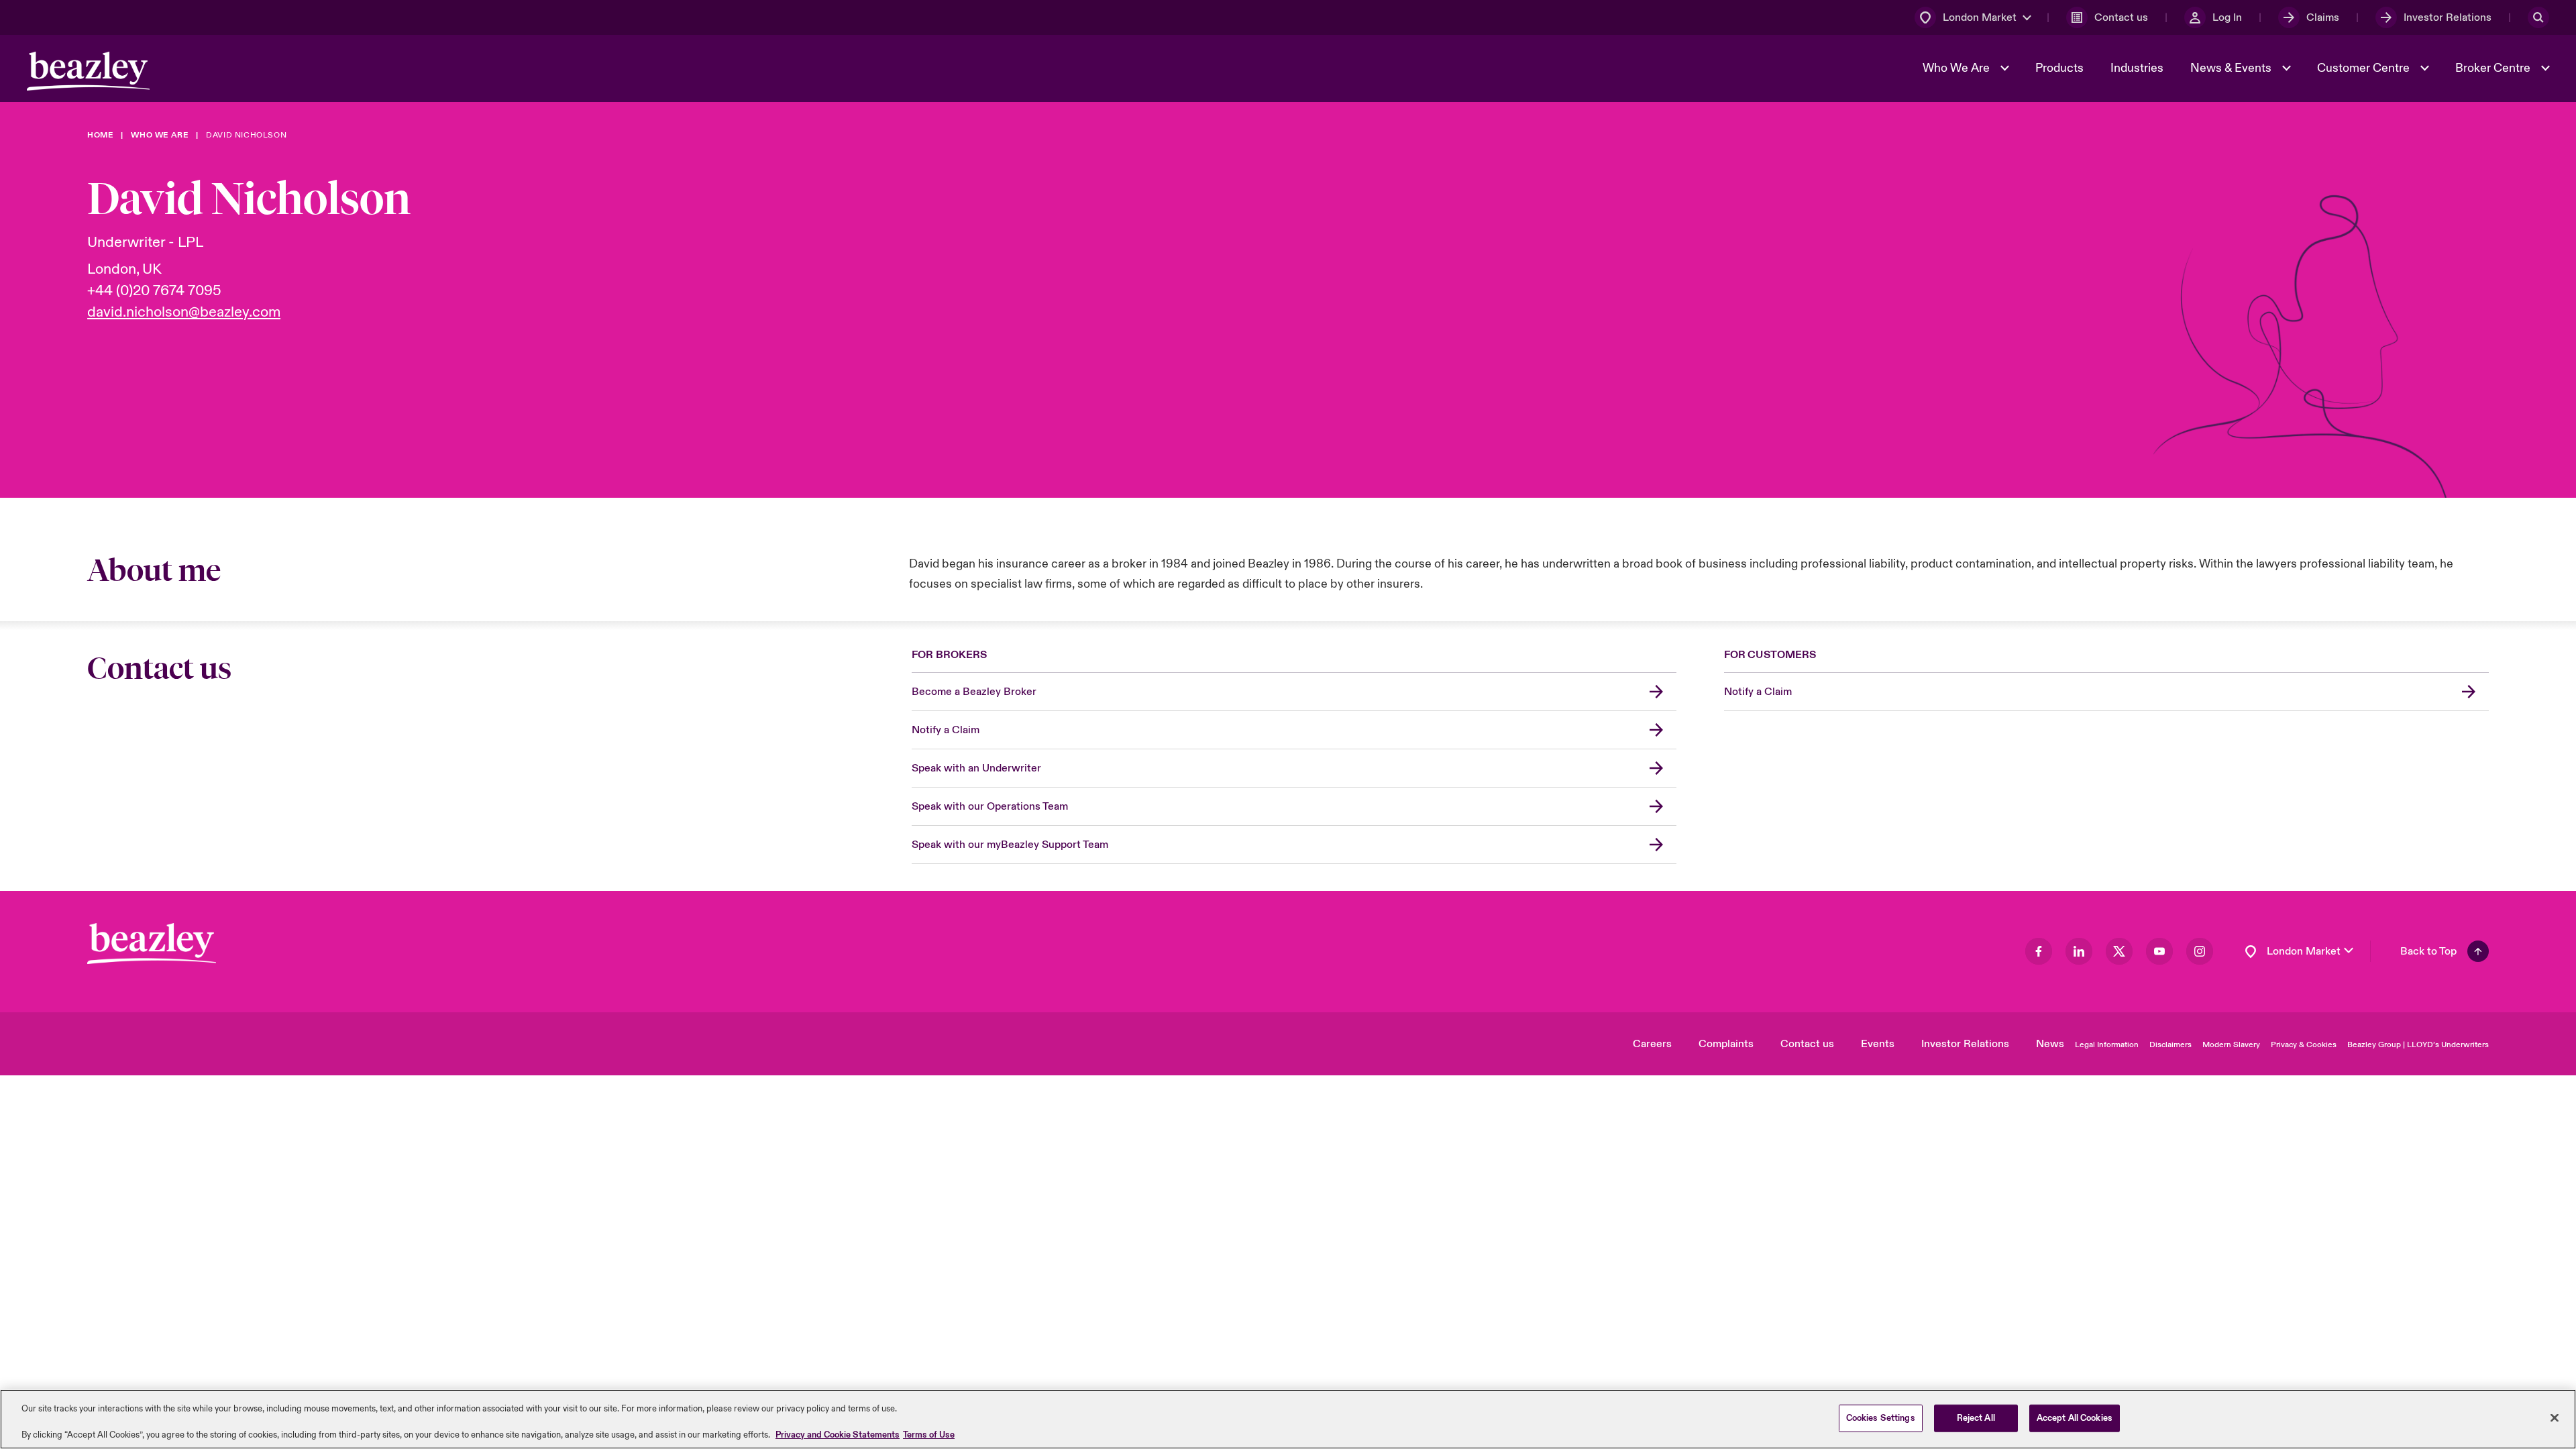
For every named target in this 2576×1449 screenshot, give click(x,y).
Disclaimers (2170, 1045)
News (2050, 1044)
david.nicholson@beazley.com (184, 312)
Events (1878, 1044)
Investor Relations (1965, 1044)
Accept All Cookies (2075, 1417)
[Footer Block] (152, 944)
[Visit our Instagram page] (2200, 951)
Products (2059, 68)
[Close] (2555, 1417)
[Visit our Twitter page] (2119, 951)
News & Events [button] (2232, 68)
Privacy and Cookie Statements (838, 1435)
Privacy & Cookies (2304, 1045)
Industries (2137, 68)
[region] (1288, 1419)
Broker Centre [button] (2494, 68)
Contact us (1807, 1044)
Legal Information (2107, 1045)
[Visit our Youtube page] (2159, 951)
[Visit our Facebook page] (2039, 951)
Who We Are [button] (1957, 68)
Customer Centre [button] (2365, 68)
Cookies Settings (1881, 1417)
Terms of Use (929, 1435)
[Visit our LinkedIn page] (2079, 951)
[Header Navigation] (88, 71)
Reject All (1976, 1417)
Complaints (1726, 1044)
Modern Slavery (2231, 1045)
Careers (1652, 1044)
